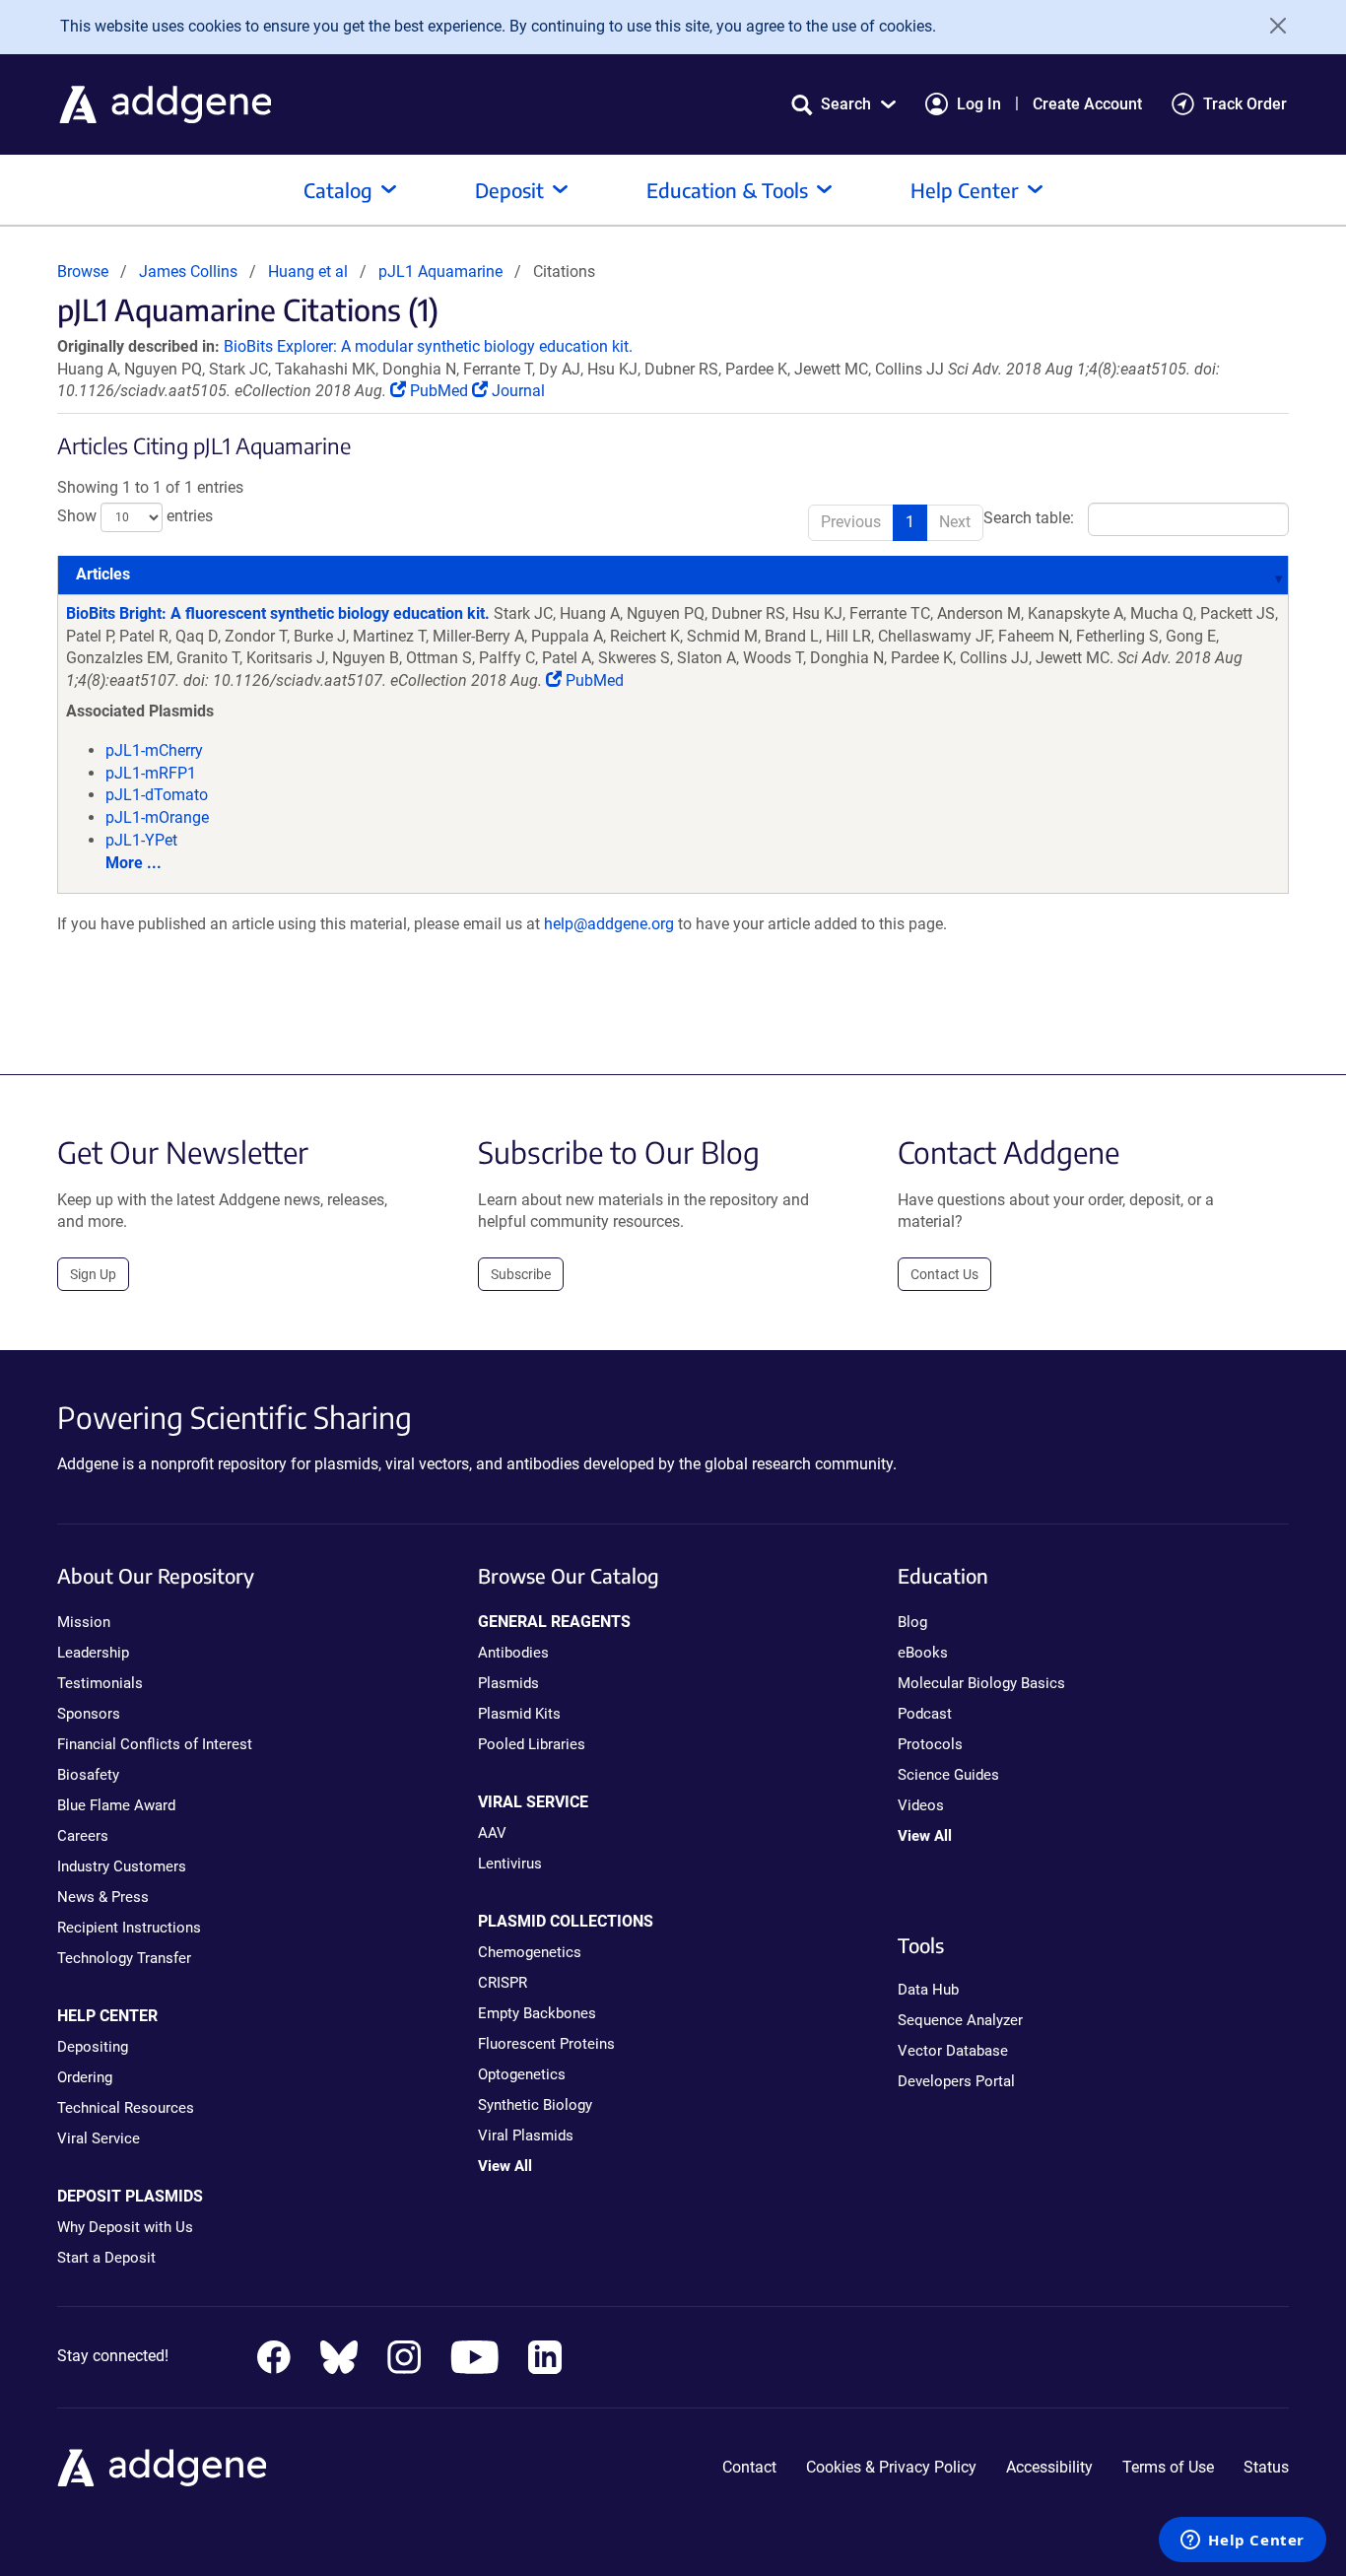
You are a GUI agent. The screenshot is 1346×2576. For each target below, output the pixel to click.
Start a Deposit (106, 2258)
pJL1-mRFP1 (151, 773)
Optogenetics (522, 2074)
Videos (921, 1805)
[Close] (1271, 26)
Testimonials (100, 1683)
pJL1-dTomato (157, 795)
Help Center (965, 190)
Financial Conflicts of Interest (155, 1744)
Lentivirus (510, 1864)
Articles (103, 574)
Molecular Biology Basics (981, 1683)
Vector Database (953, 2051)
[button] (843, 104)
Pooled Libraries (532, 1744)
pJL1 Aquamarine (440, 271)
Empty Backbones (537, 2013)
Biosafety (88, 1775)
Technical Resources (126, 2108)
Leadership (93, 1653)
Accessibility (1049, 2467)
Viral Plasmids (526, 2135)
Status (1266, 2467)
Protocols (930, 1744)
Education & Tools (727, 190)
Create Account (1087, 104)
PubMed (439, 391)
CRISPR (503, 1983)
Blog (912, 1622)
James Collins (188, 271)
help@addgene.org (609, 924)
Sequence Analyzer (960, 2020)
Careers (83, 1836)
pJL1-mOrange (157, 817)
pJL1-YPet (141, 840)
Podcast (925, 1714)
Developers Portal (956, 2081)
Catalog (338, 190)
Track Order (1245, 104)
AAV (492, 1833)
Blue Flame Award (116, 1805)
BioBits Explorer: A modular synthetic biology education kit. (428, 346)
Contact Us (944, 1274)
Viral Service (99, 2138)
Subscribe (521, 1274)
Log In (979, 104)
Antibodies (513, 1653)
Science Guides (948, 1775)
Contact (749, 2467)
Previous (851, 522)
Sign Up (93, 1274)
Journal (516, 391)
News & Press (103, 1897)
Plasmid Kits (519, 1714)
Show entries (135, 516)
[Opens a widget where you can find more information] (1243, 2542)
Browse (83, 271)
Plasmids (508, 1683)
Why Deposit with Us (125, 2227)
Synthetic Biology (535, 2105)
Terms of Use (1168, 2467)
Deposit (509, 190)
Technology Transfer (124, 1958)
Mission (84, 1622)
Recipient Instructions (129, 1928)
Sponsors (89, 1714)
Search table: (1029, 518)
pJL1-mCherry (154, 750)
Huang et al (310, 271)
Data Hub (928, 1990)
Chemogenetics (530, 1952)
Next (955, 522)
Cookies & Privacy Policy (891, 2467)
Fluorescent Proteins (546, 2044)
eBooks (923, 1653)
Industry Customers (122, 1866)
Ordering (85, 2077)
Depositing (93, 2047)
